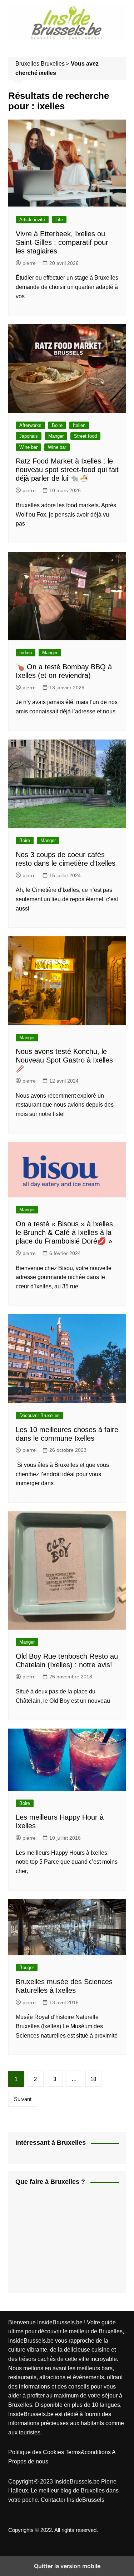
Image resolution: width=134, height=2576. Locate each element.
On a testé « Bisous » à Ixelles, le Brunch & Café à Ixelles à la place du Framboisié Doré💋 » (65, 1232)
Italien (79, 425)
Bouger (27, 1967)
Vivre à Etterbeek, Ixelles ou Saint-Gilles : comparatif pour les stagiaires (62, 242)
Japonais (29, 436)
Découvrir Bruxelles (39, 1415)
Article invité (32, 220)
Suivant (23, 2099)
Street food (85, 436)
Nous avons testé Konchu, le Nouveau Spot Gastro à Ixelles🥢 (64, 1060)
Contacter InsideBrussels (73, 2500)
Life (59, 220)
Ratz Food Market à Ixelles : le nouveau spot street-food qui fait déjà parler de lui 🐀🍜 (67, 470)
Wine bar (28, 447)
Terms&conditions (89, 2452)
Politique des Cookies (37, 2452)
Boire (57, 425)
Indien (26, 653)
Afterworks (30, 425)
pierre (29, 263)
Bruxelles (53, 64)
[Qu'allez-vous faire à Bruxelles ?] (69, 2240)
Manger (56, 436)
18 (93, 2079)
